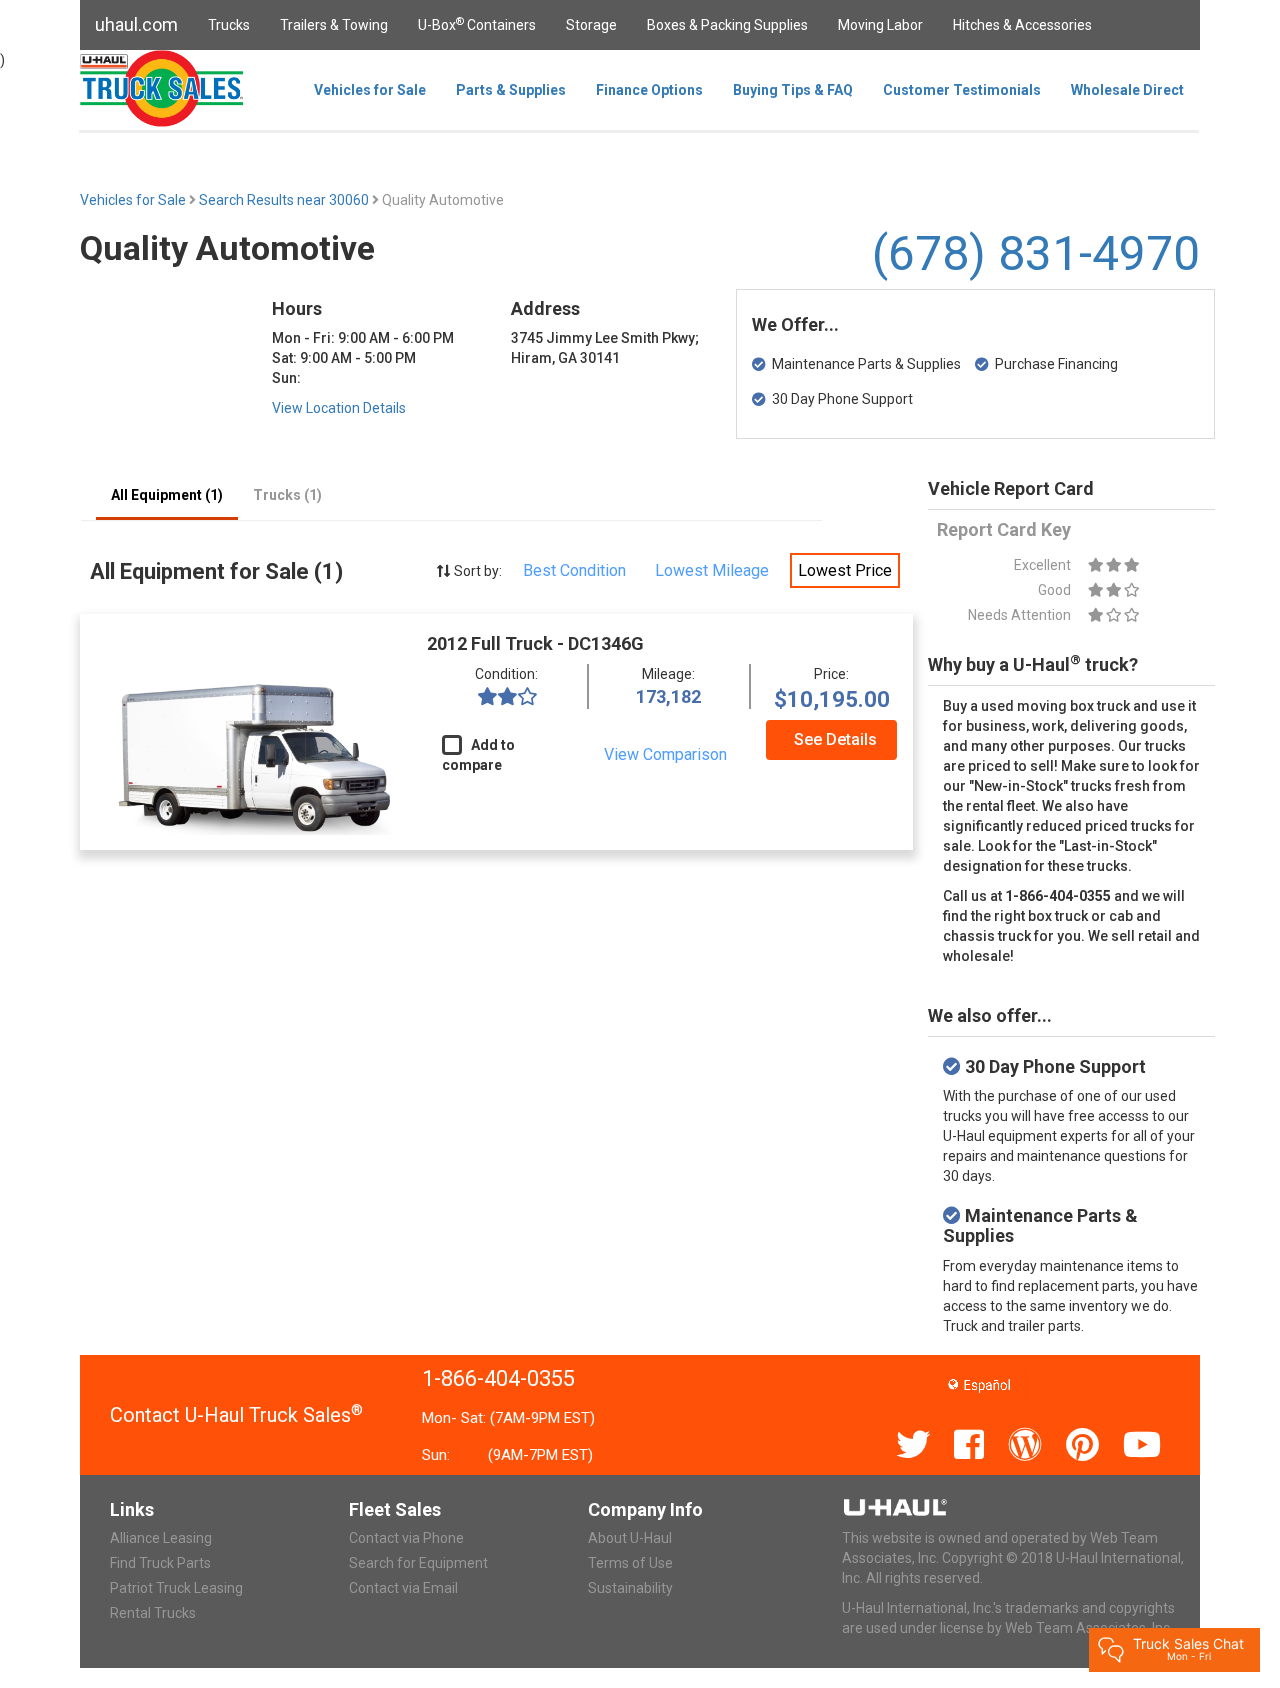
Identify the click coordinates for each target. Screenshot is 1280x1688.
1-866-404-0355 (498, 1378)
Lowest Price (845, 570)
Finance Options (649, 90)
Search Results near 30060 (285, 200)
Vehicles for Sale (370, 90)
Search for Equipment (418, 1563)
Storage (591, 25)
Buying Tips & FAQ (793, 90)
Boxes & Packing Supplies (727, 25)
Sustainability (630, 1588)
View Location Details (339, 408)
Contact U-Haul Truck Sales (236, 1415)
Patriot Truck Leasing (176, 1588)
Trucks (229, 25)
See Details (835, 739)
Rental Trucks (153, 1613)
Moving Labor (880, 25)
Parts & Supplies (511, 90)
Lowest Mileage (712, 570)
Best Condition (574, 570)
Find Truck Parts (160, 1563)
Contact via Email (403, 1588)
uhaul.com (136, 24)
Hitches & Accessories (1022, 25)
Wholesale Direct (1127, 90)
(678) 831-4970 (1036, 253)
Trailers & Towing (334, 25)
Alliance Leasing (161, 1538)
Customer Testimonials (962, 90)
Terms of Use (630, 1563)
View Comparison (665, 754)
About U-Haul (630, 1538)
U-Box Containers (477, 24)
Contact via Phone (406, 1538)
